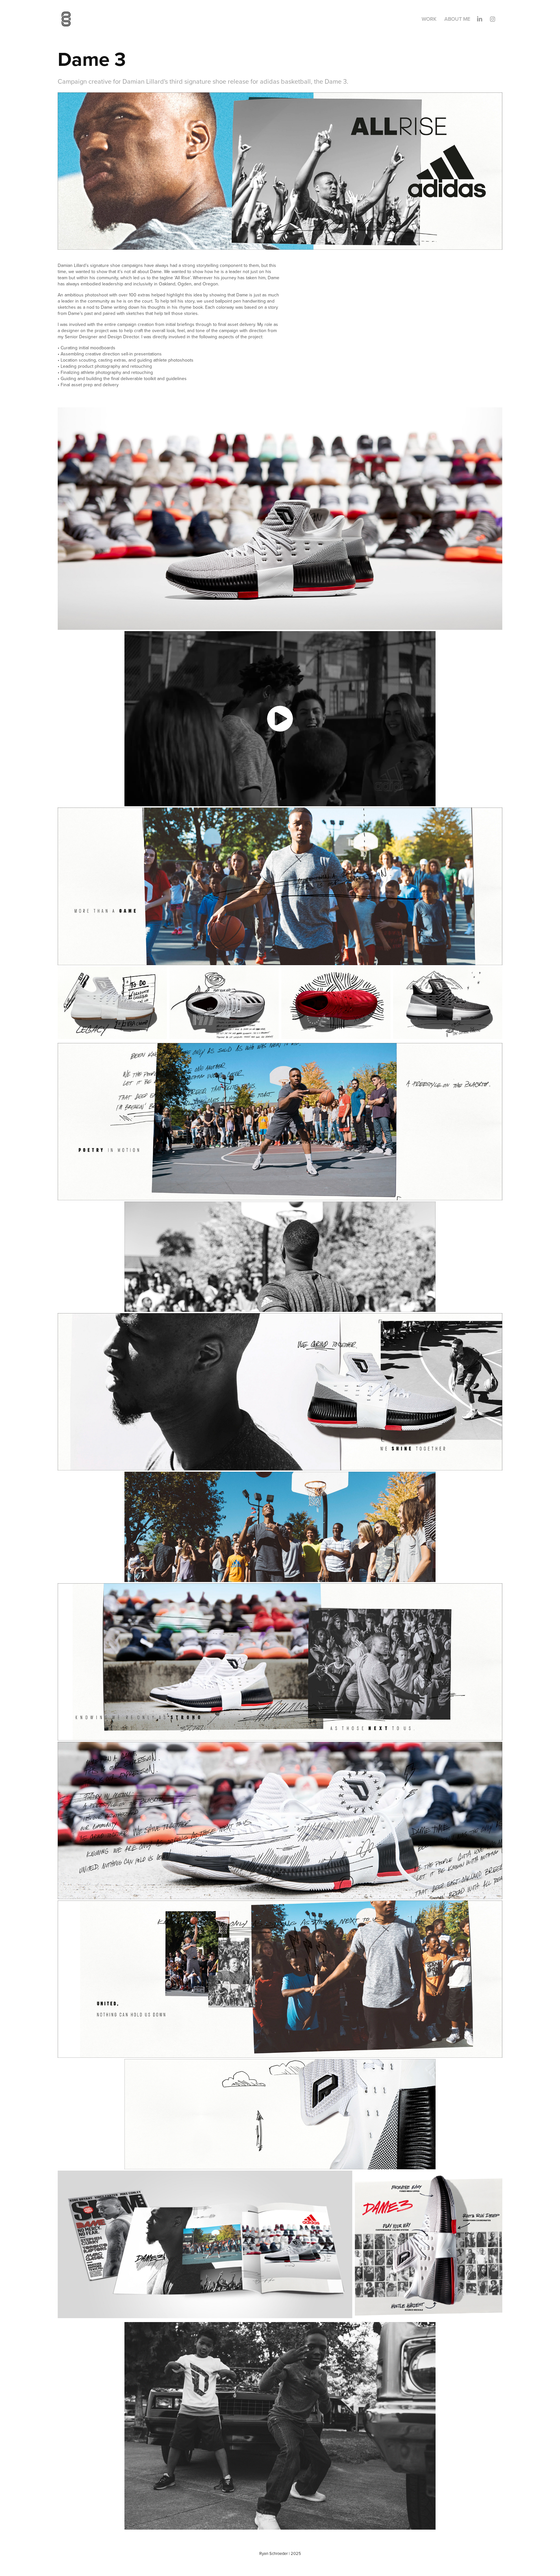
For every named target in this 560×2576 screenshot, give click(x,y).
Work (429, 19)
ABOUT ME (457, 19)
